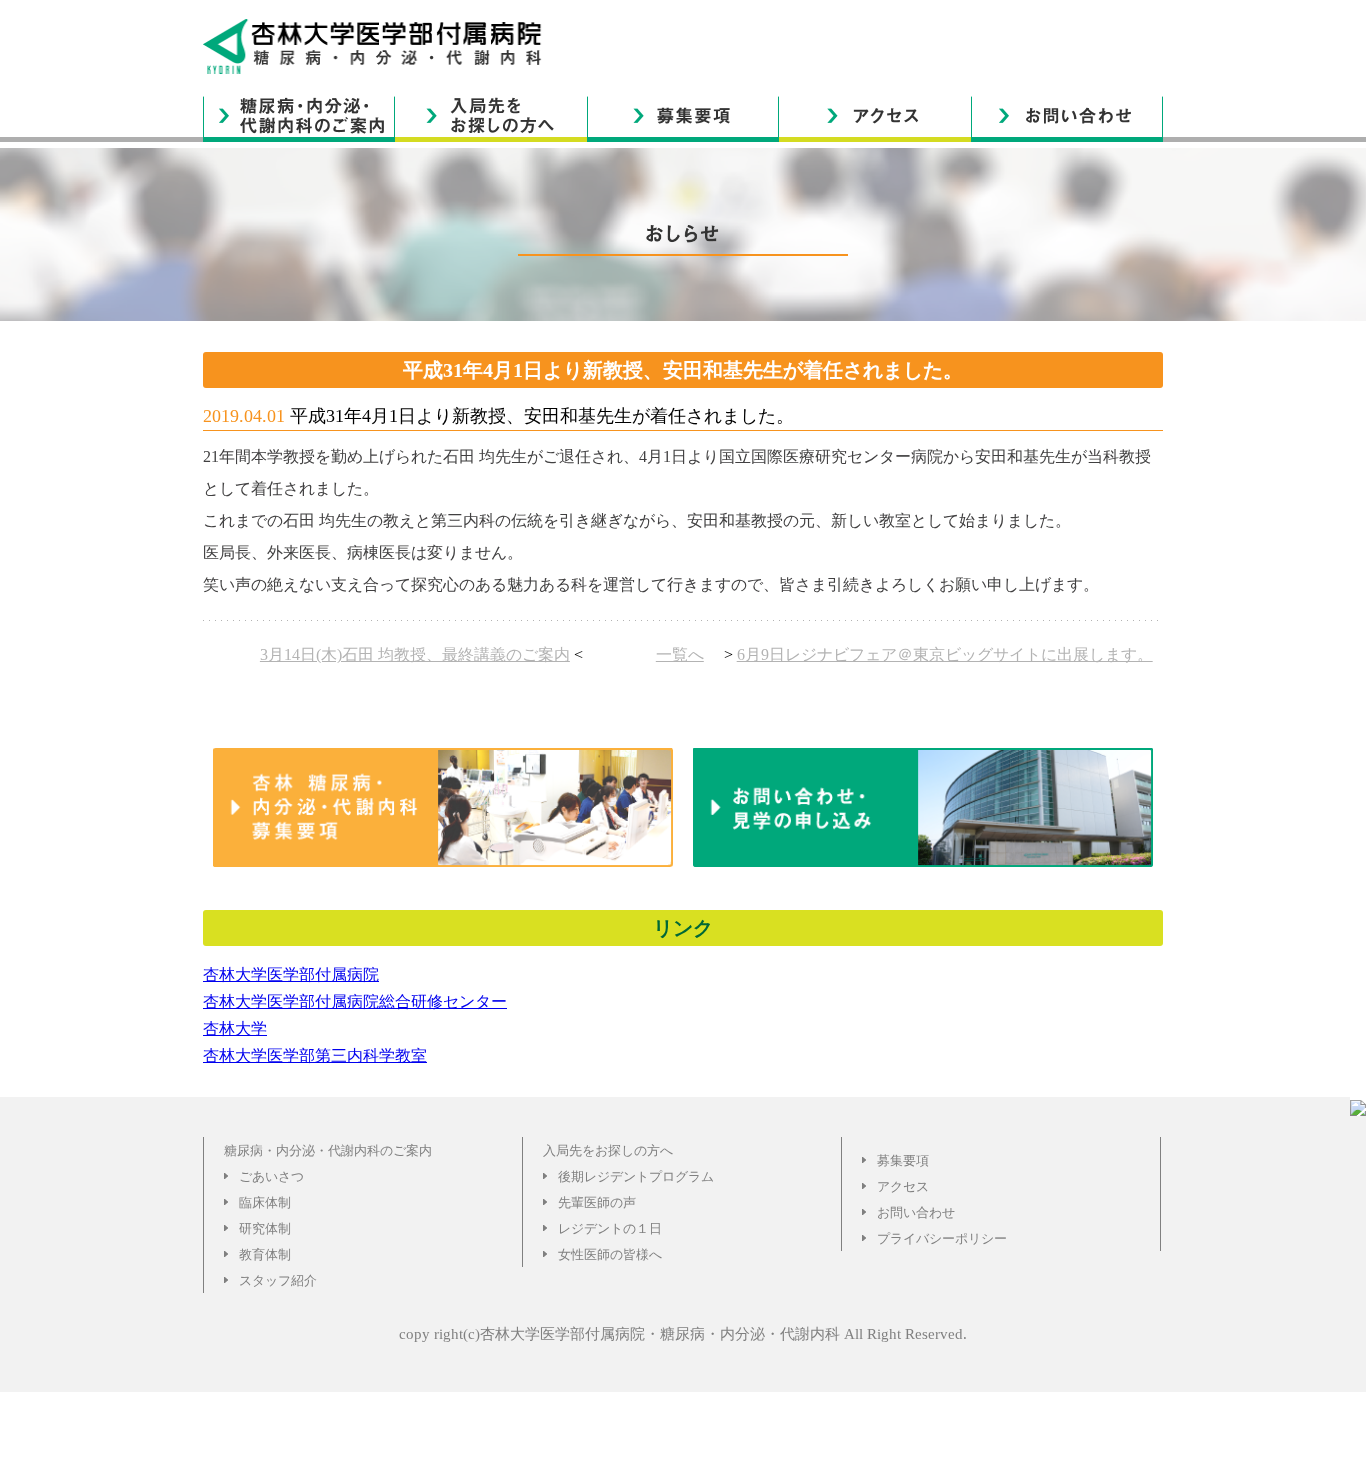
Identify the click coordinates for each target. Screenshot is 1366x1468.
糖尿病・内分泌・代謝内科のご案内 (328, 1150)
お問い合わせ (916, 1212)
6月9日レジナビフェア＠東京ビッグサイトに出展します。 (945, 654)
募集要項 (903, 1160)
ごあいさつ (271, 1176)
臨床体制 (265, 1202)
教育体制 (265, 1254)
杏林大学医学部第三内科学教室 (315, 1055)
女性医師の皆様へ (610, 1254)
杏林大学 (235, 1028)
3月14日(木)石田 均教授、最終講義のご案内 (415, 654)
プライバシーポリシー (942, 1238)
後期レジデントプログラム (636, 1176)
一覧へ (680, 654)
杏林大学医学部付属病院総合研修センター (355, 1001)
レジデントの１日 (610, 1228)
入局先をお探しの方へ (608, 1150)
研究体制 (265, 1228)
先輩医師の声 (597, 1202)
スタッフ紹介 (278, 1280)
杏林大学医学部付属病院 (291, 974)
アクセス (903, 1186)
